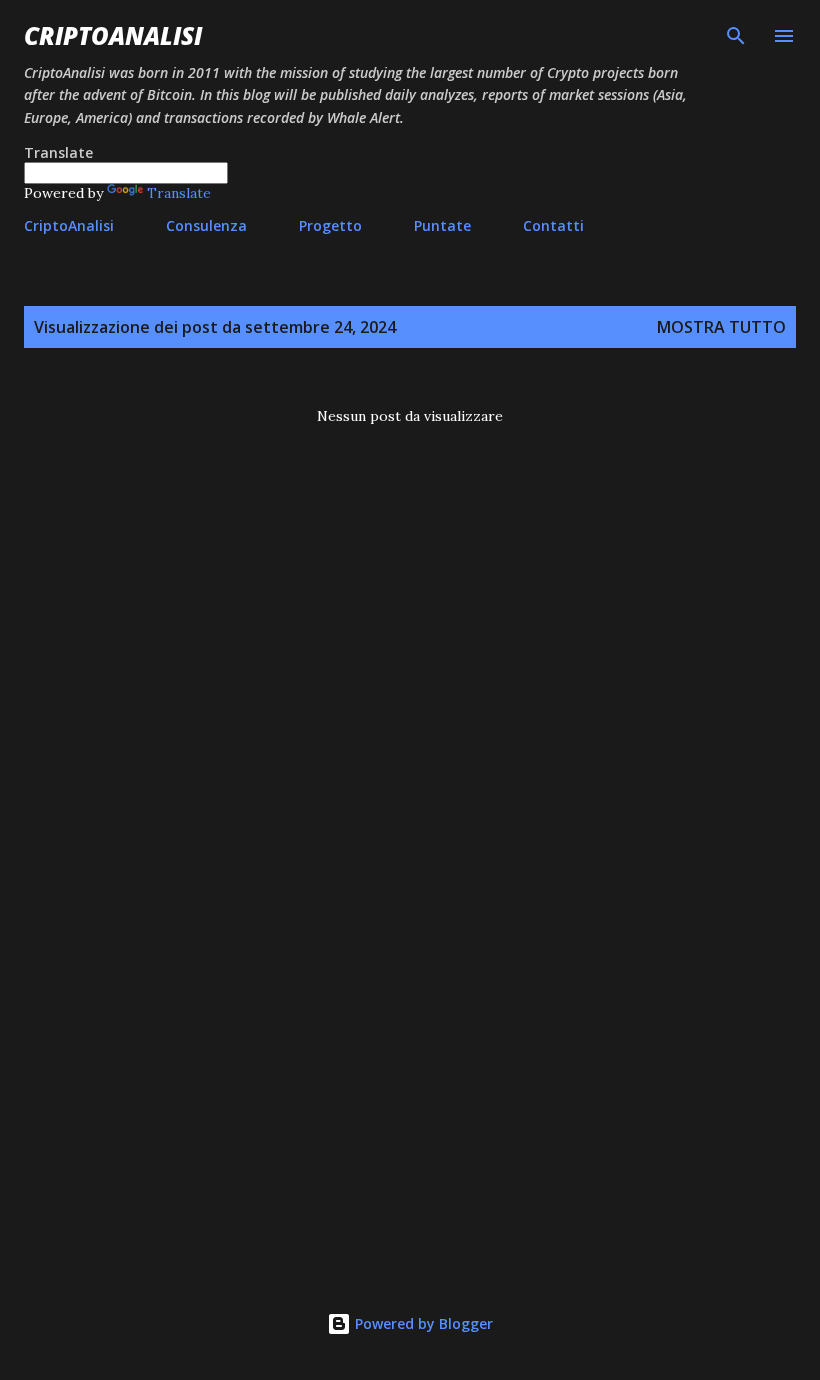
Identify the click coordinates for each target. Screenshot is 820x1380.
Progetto (330, 225)
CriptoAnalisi (113, 35)
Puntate (442, 225)
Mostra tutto (721, 327)
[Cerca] (736, 36)
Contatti (553, 225)
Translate (179, 193)
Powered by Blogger (422, 1323)
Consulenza (206, 225)
